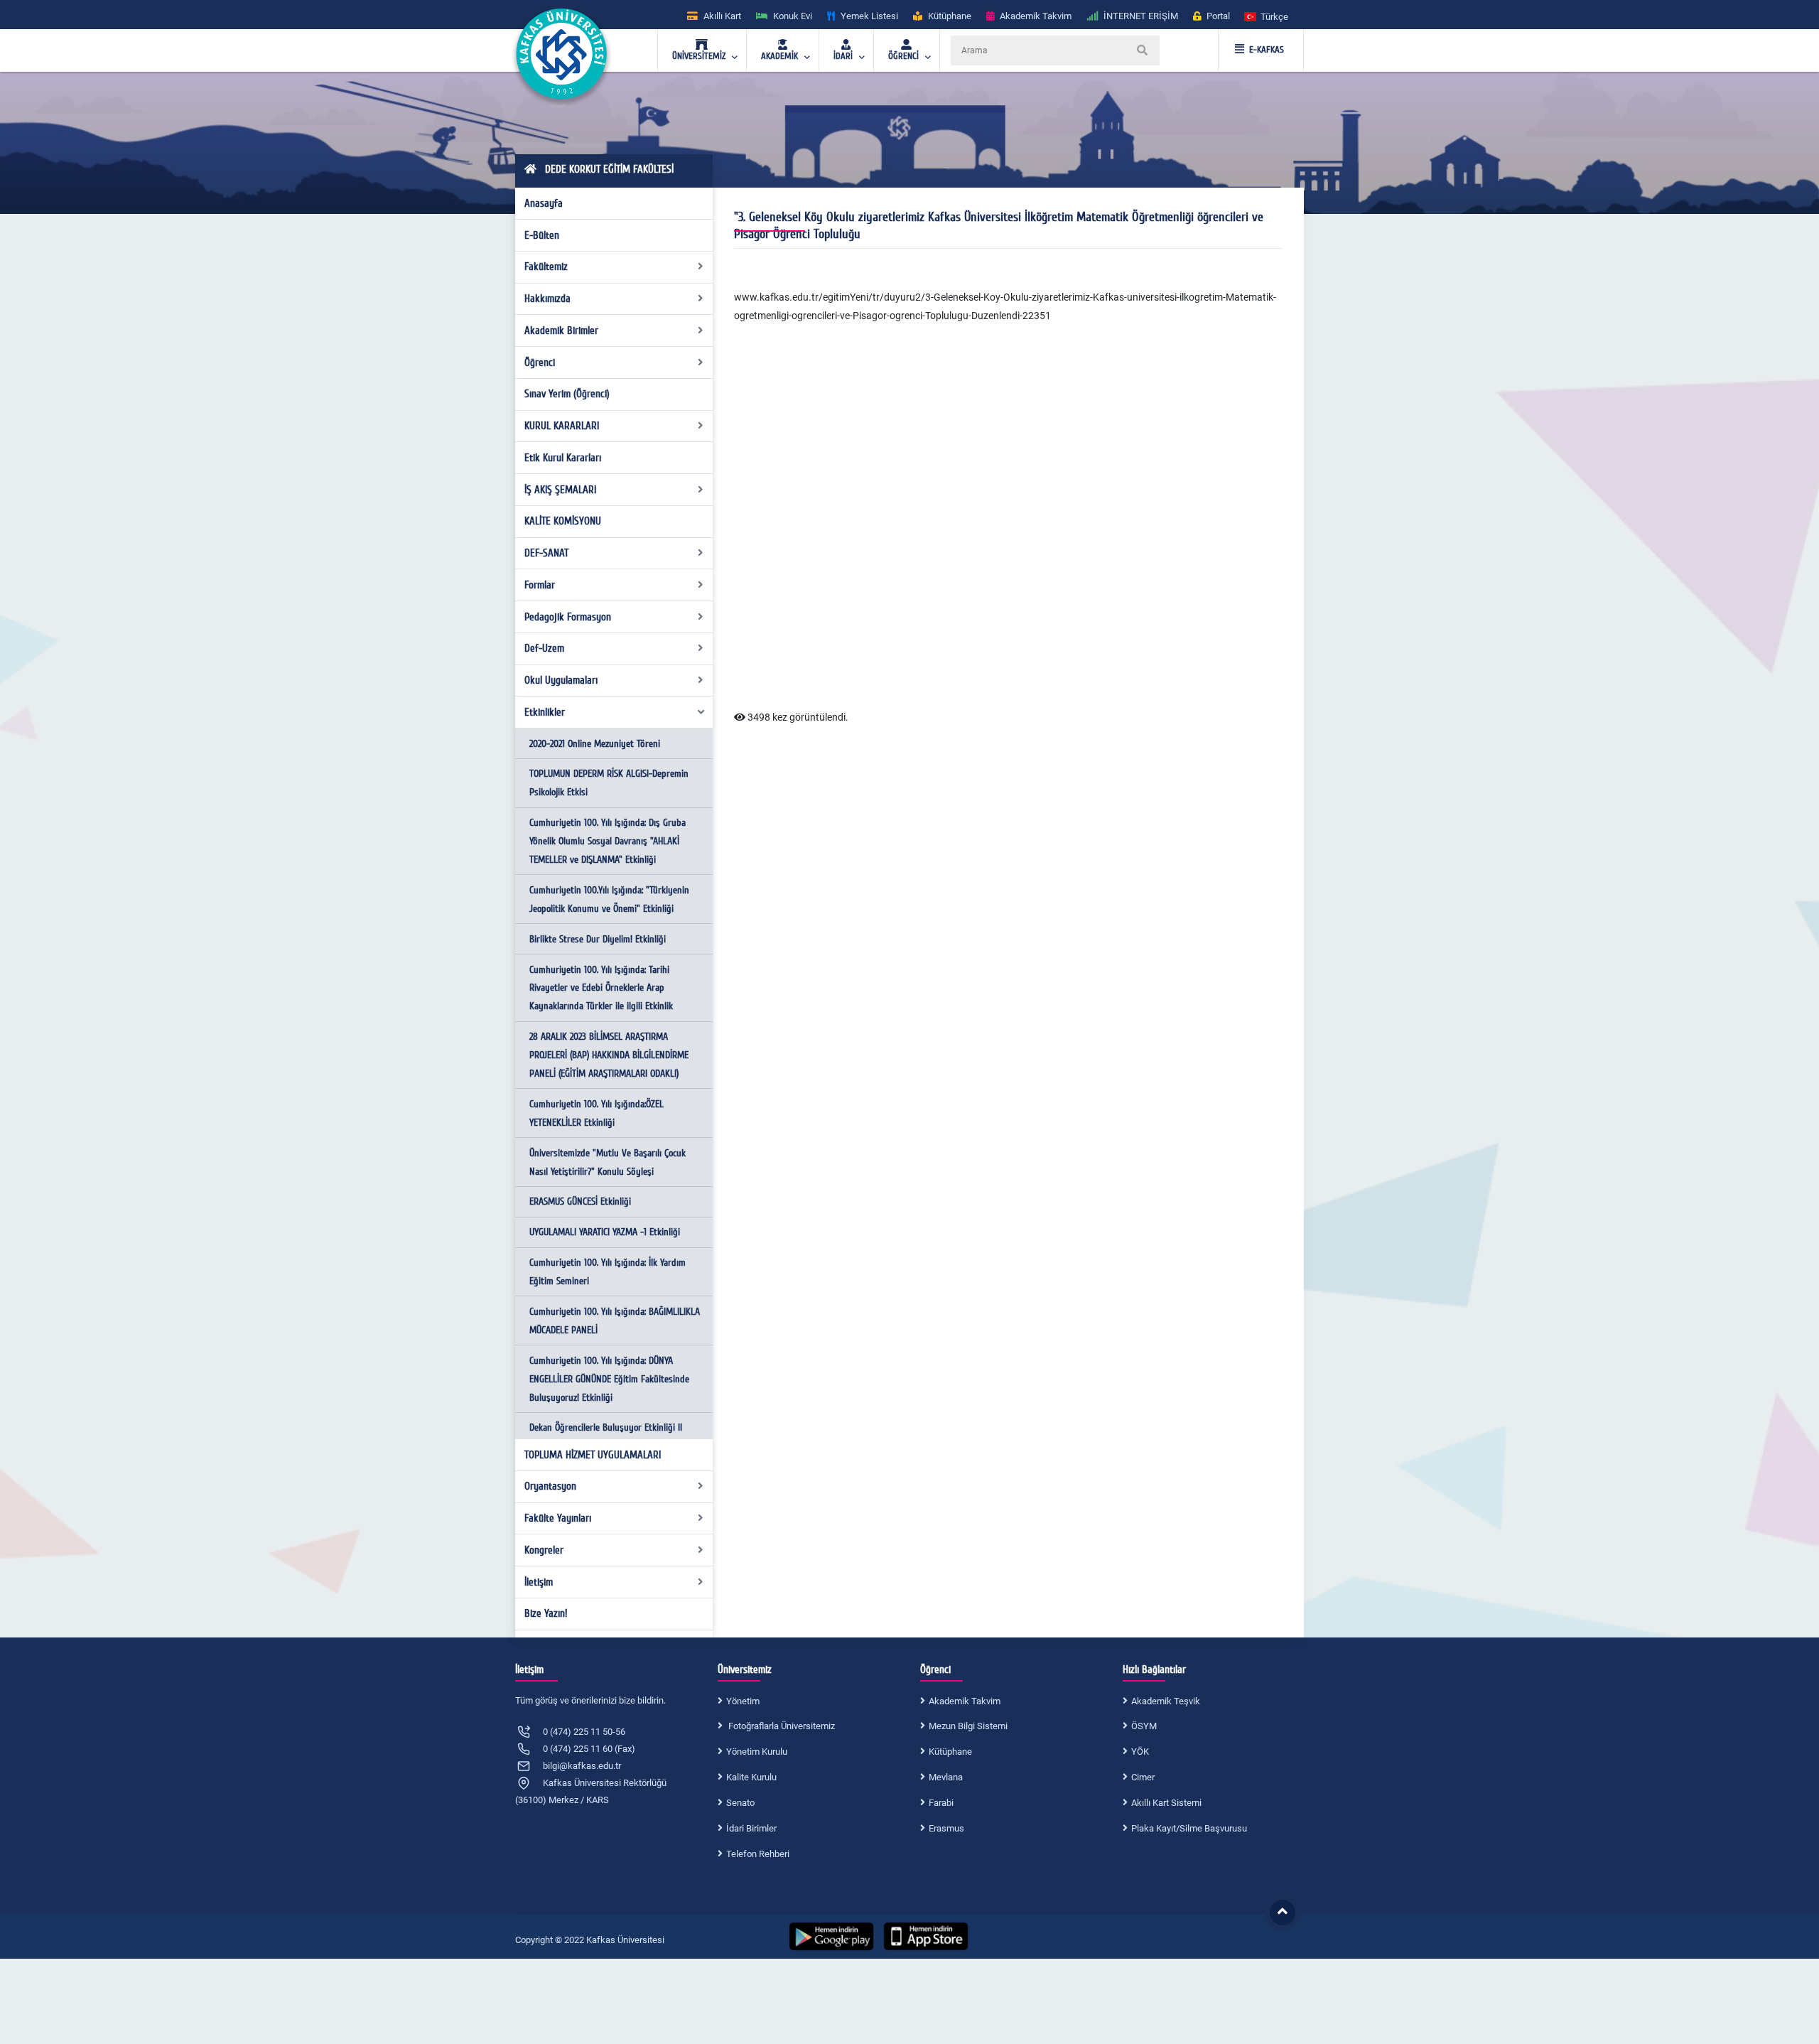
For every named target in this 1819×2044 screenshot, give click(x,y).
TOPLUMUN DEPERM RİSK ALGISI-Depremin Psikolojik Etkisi (609, 783)
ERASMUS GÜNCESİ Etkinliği (580, 1201)
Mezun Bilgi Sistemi (968, 1726)
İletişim (539, 1582)
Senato (740, 1803)
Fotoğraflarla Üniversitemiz (781, 1726)
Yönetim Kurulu (757, 1752)
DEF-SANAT (546, 553)
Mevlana (946, 1777)
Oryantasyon (550, 1486)
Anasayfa (544, 203)
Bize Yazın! (546, 1613)
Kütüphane (950, 1752)
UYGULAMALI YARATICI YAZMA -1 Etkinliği (605, 1232)
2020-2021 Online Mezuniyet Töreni (595, 744)
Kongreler (544, 1550)
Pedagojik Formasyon (568, 617)
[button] (1267, 16)
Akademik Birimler (561, 330)
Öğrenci (540, 362)
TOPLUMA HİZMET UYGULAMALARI (593, 1455)
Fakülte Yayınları (558, 1518)
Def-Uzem (544, 648)
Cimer (1143, 1777)
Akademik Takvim (965, 1701)
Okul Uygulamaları (561, 680)
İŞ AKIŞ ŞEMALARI (560, 490)
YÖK (1140, 1752)
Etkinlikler (545, 712)
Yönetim (743, 1701)
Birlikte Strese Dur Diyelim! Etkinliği (598, 939)
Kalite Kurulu (751, 1777)
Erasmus (946, 1828)
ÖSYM (1144, 1726)
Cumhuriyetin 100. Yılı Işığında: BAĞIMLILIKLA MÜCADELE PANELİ (615, 1321)
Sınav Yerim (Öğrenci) (567, 394)
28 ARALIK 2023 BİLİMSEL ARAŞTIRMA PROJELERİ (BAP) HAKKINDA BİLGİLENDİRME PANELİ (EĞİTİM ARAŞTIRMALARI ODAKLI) (609, 1055)
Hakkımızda (547, 298)
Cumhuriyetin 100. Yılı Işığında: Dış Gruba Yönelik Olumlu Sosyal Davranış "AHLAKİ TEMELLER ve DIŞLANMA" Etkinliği (608, 841)
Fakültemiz (546, 267)
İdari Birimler (751, 1828)
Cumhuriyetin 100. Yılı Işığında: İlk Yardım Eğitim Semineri (608, 1272)
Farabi (941, 1803)
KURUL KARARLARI (562, 426)
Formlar (540, 585)
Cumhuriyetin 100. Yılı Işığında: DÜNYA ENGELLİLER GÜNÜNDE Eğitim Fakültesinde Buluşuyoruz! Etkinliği (609, 1379)
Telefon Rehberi (758, 1854)
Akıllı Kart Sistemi (1166, 1803)
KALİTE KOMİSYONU (563, 521)
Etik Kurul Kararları (563, 458)
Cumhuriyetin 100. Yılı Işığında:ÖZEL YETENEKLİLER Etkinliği (597, 1113)
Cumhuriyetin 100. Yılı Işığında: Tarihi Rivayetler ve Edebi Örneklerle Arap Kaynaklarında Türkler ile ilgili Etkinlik (601, 988)
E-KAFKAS (1267, 50)
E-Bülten (542, 235)
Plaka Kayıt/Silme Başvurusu (1189, 1828)
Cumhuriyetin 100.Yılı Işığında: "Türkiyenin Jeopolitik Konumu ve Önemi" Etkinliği (609, 899)
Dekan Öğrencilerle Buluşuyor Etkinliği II (606, 1427)
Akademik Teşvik (1166, 1701)
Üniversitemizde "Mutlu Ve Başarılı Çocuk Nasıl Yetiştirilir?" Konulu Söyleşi (608, 1162)
